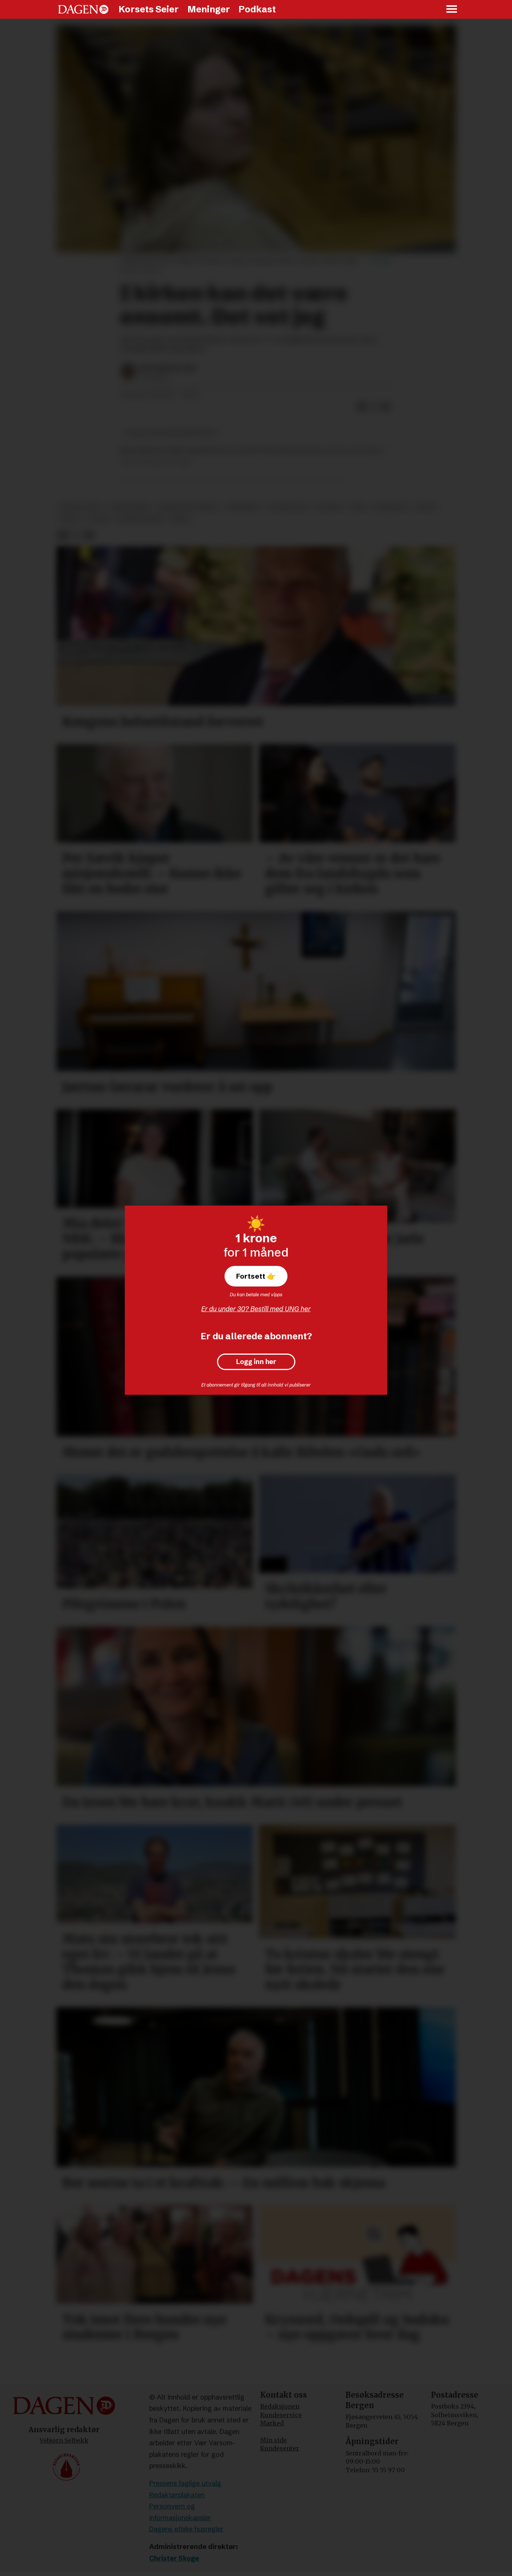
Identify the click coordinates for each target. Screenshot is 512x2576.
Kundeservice (281, 2415)
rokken (329, 507)
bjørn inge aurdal (188, 507)
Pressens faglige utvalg (185, 2483)
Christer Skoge (174, 2558)
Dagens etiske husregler (186, 2529)
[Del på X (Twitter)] (374, 406)
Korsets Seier (149, 9)
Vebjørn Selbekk (64, 2440)
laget (70, 519)
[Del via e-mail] (386, 406)
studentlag (289, 507)
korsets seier (140, 519)
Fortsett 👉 (256, 1276)
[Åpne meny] (452, 10)
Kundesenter (280, 2448)
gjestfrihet (130, 507)
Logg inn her (256, 1362)
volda (99, 519)
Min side (273, 2440)
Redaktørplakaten (177, 2495)
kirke (180, 519)
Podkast (257, 9)
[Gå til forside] (83, 9)
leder (425, 507)
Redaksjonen (280, 2406)
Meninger (209, 9)
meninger (391, 507)
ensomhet (244, 507)
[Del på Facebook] (362, 406)
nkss (359, 507)
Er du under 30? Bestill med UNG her (256, 1309)
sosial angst (81, 507)
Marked (272, 2423)
